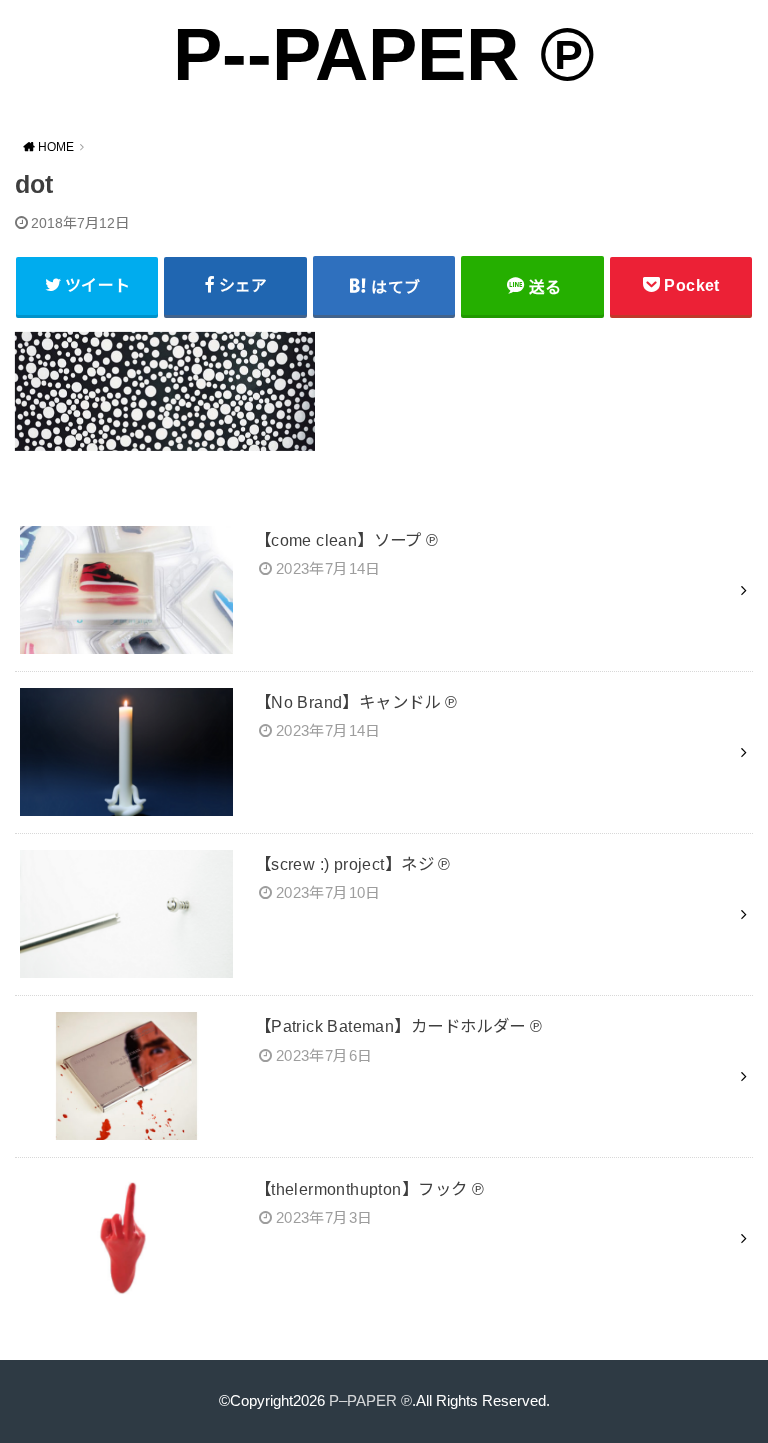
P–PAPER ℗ (370, 1401)
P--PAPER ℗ (384, 54)
